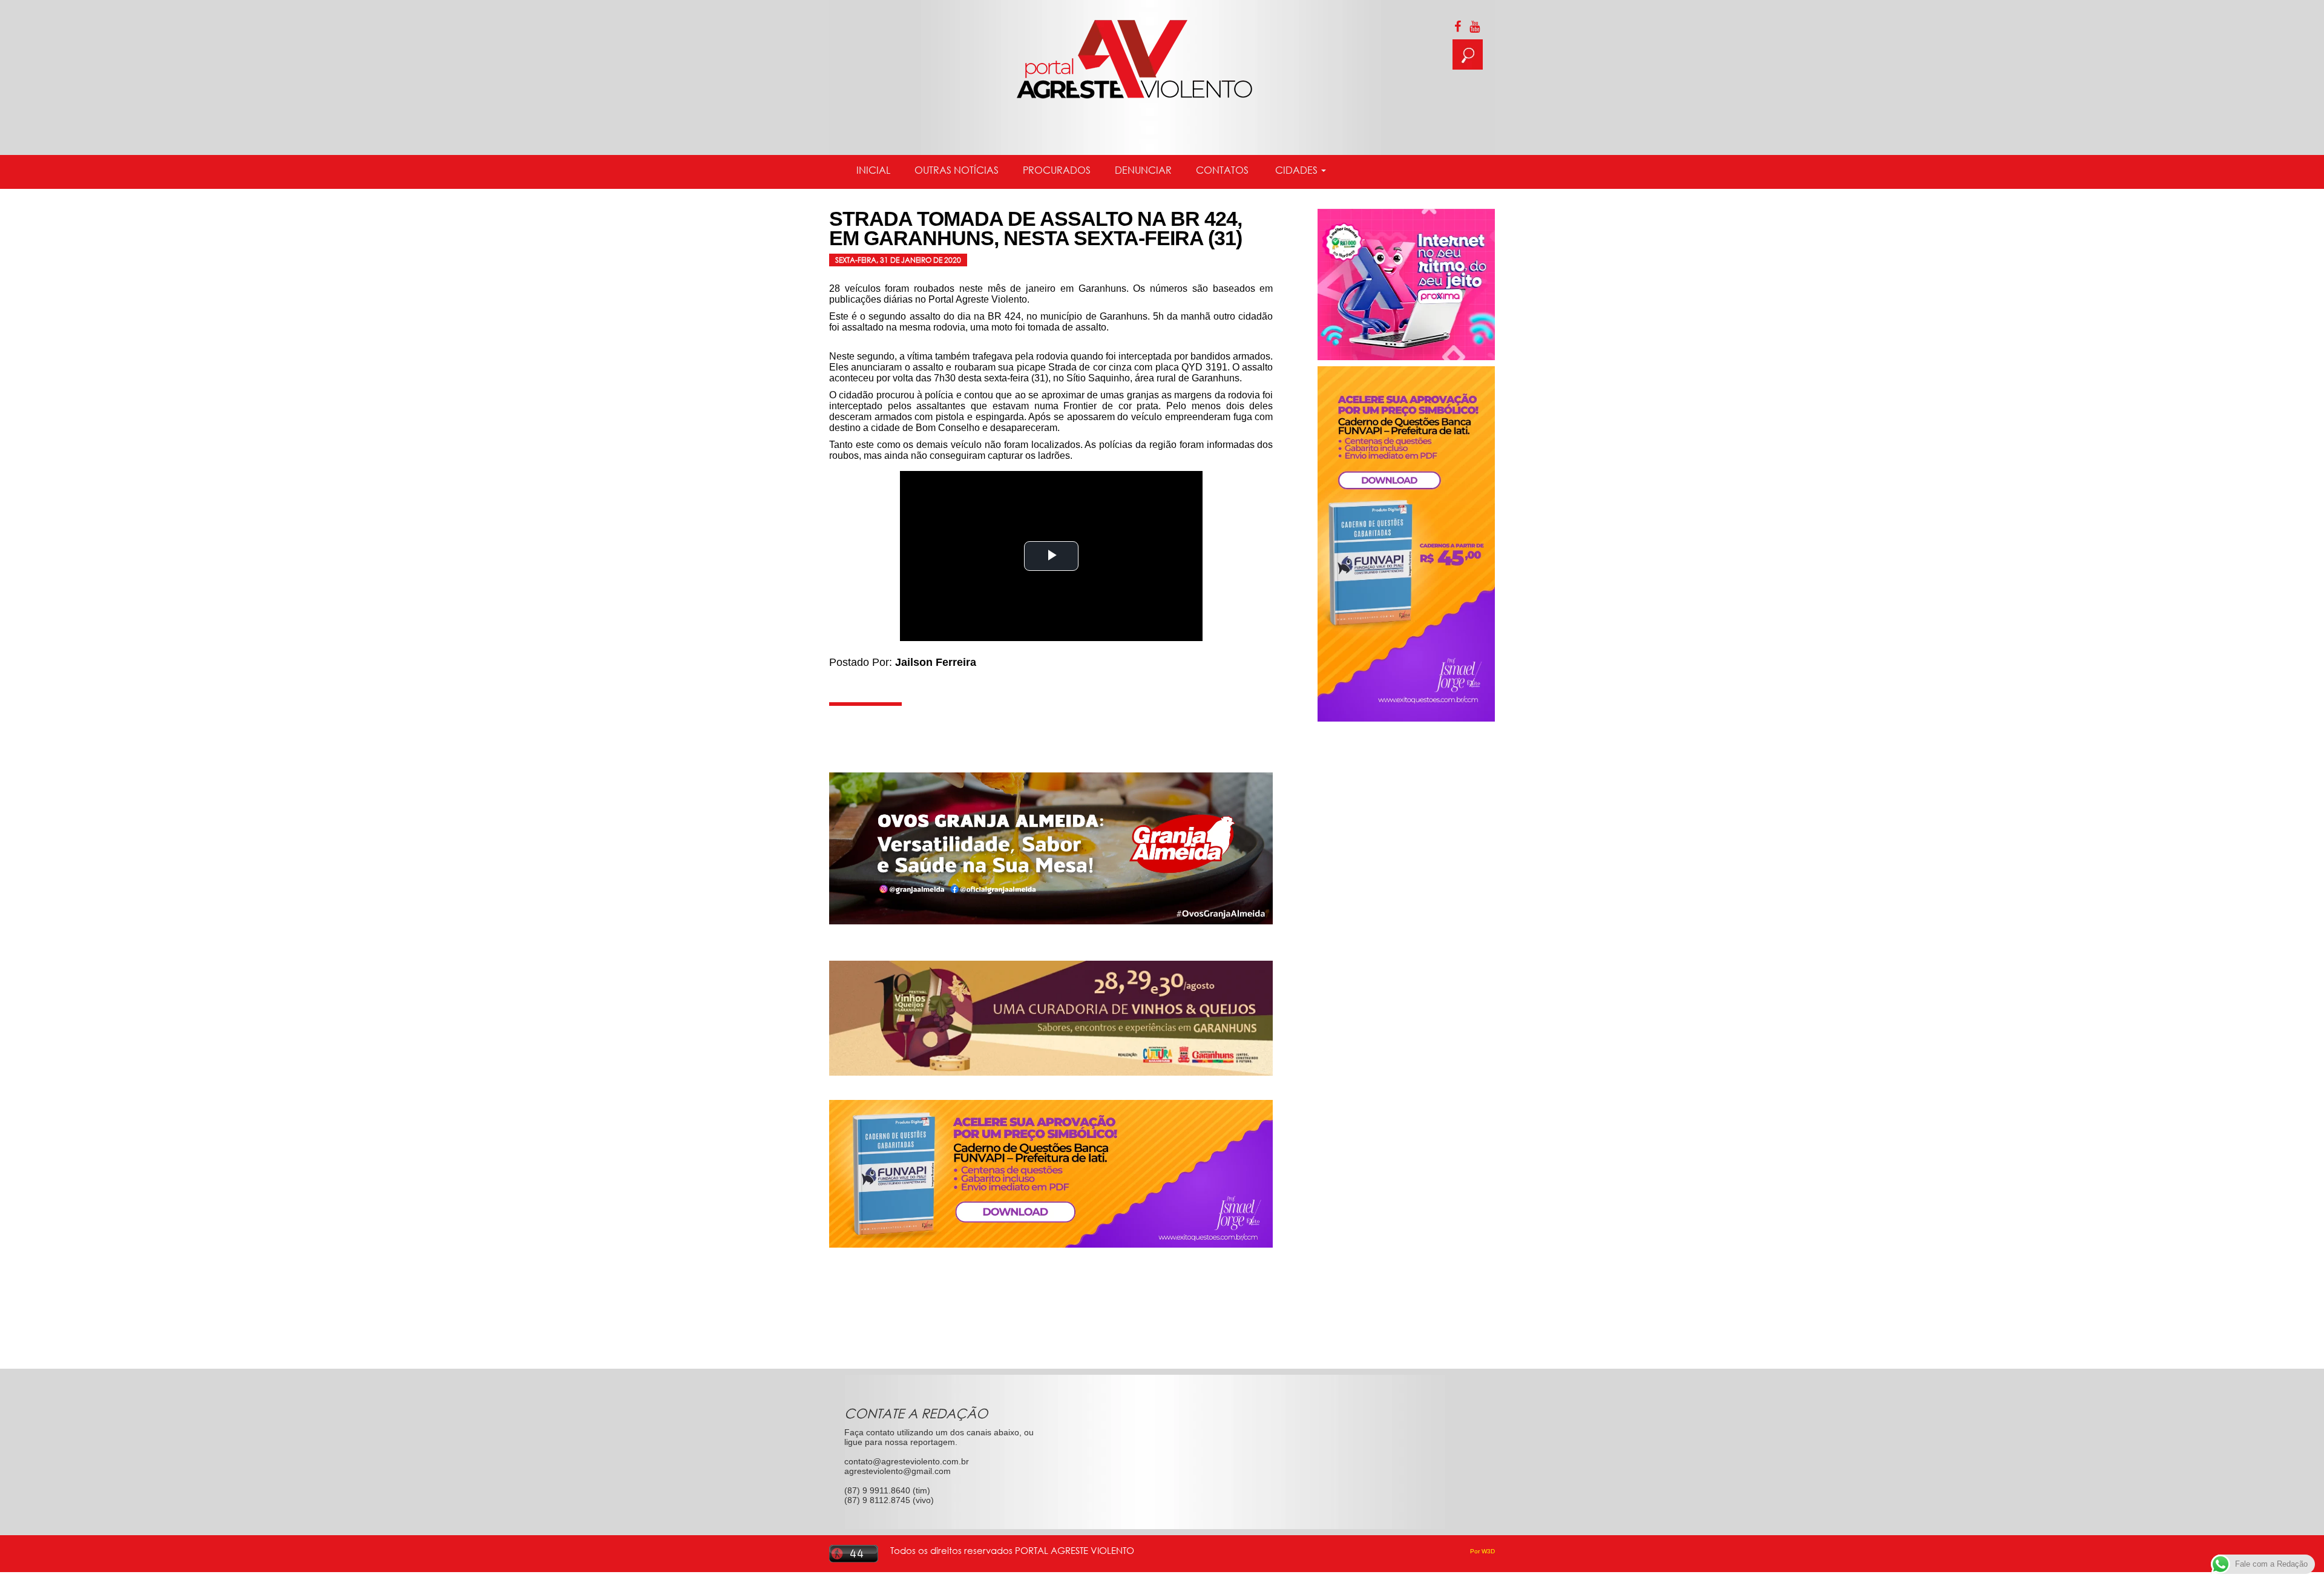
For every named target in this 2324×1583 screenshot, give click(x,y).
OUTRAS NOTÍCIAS (957, 170)
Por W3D (1482, 1551)
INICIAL (873, 170)
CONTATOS (1222, 170)
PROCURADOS (1057, 170)
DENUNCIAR (1143, 170)
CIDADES (1296, 170)
